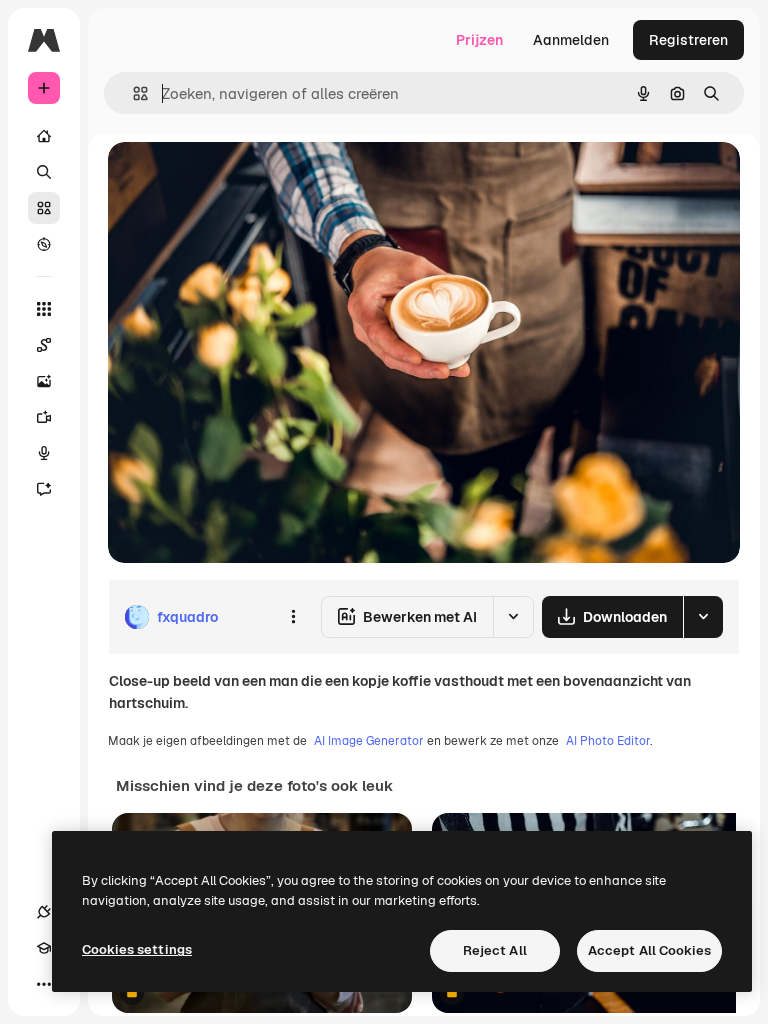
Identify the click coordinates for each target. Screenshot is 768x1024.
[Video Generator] (44, 417)
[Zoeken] (44, 172)
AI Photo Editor (608, 741)
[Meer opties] (293, 617)
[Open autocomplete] (132, 93)
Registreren (688, 40)
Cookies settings (137, 949)
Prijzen (479, 40)
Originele (239, 179)
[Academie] (44, 948)
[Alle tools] (44, 309)
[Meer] (44, 984)
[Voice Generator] (44, 453)
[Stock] (44, 208)
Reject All (495, 950)
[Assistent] (44, 489)
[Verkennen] (44, 244)
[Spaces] (44, 345)
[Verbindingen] (44, 912)
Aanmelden (571, 40)
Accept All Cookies (649, 950)
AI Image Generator (369, 741)
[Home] (44, 136)
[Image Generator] (44, 381)
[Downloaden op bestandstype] (703, 617)
